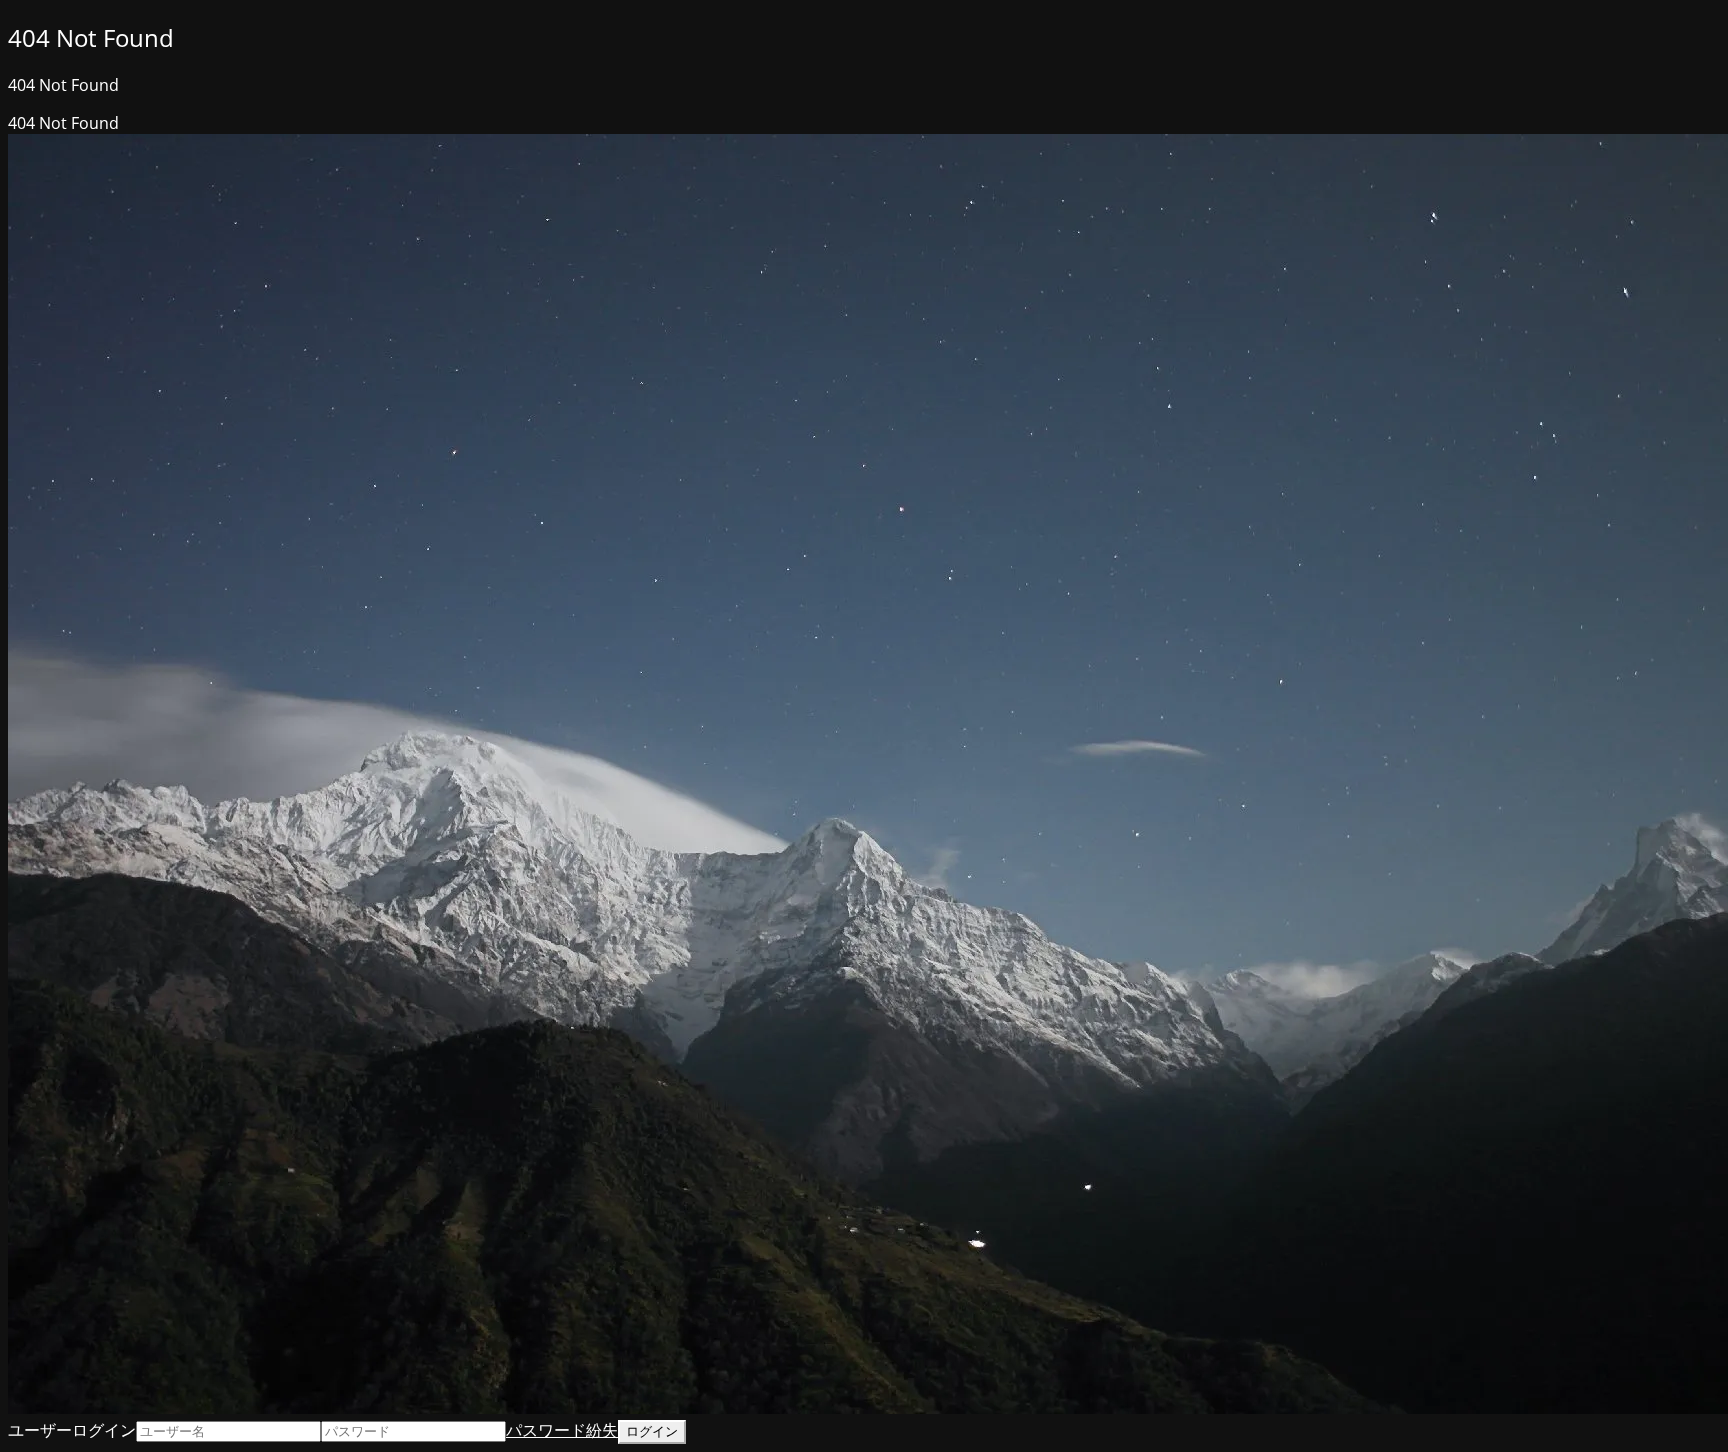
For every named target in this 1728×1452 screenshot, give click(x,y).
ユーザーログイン (72, 1430)
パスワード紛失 (562, 1430)
